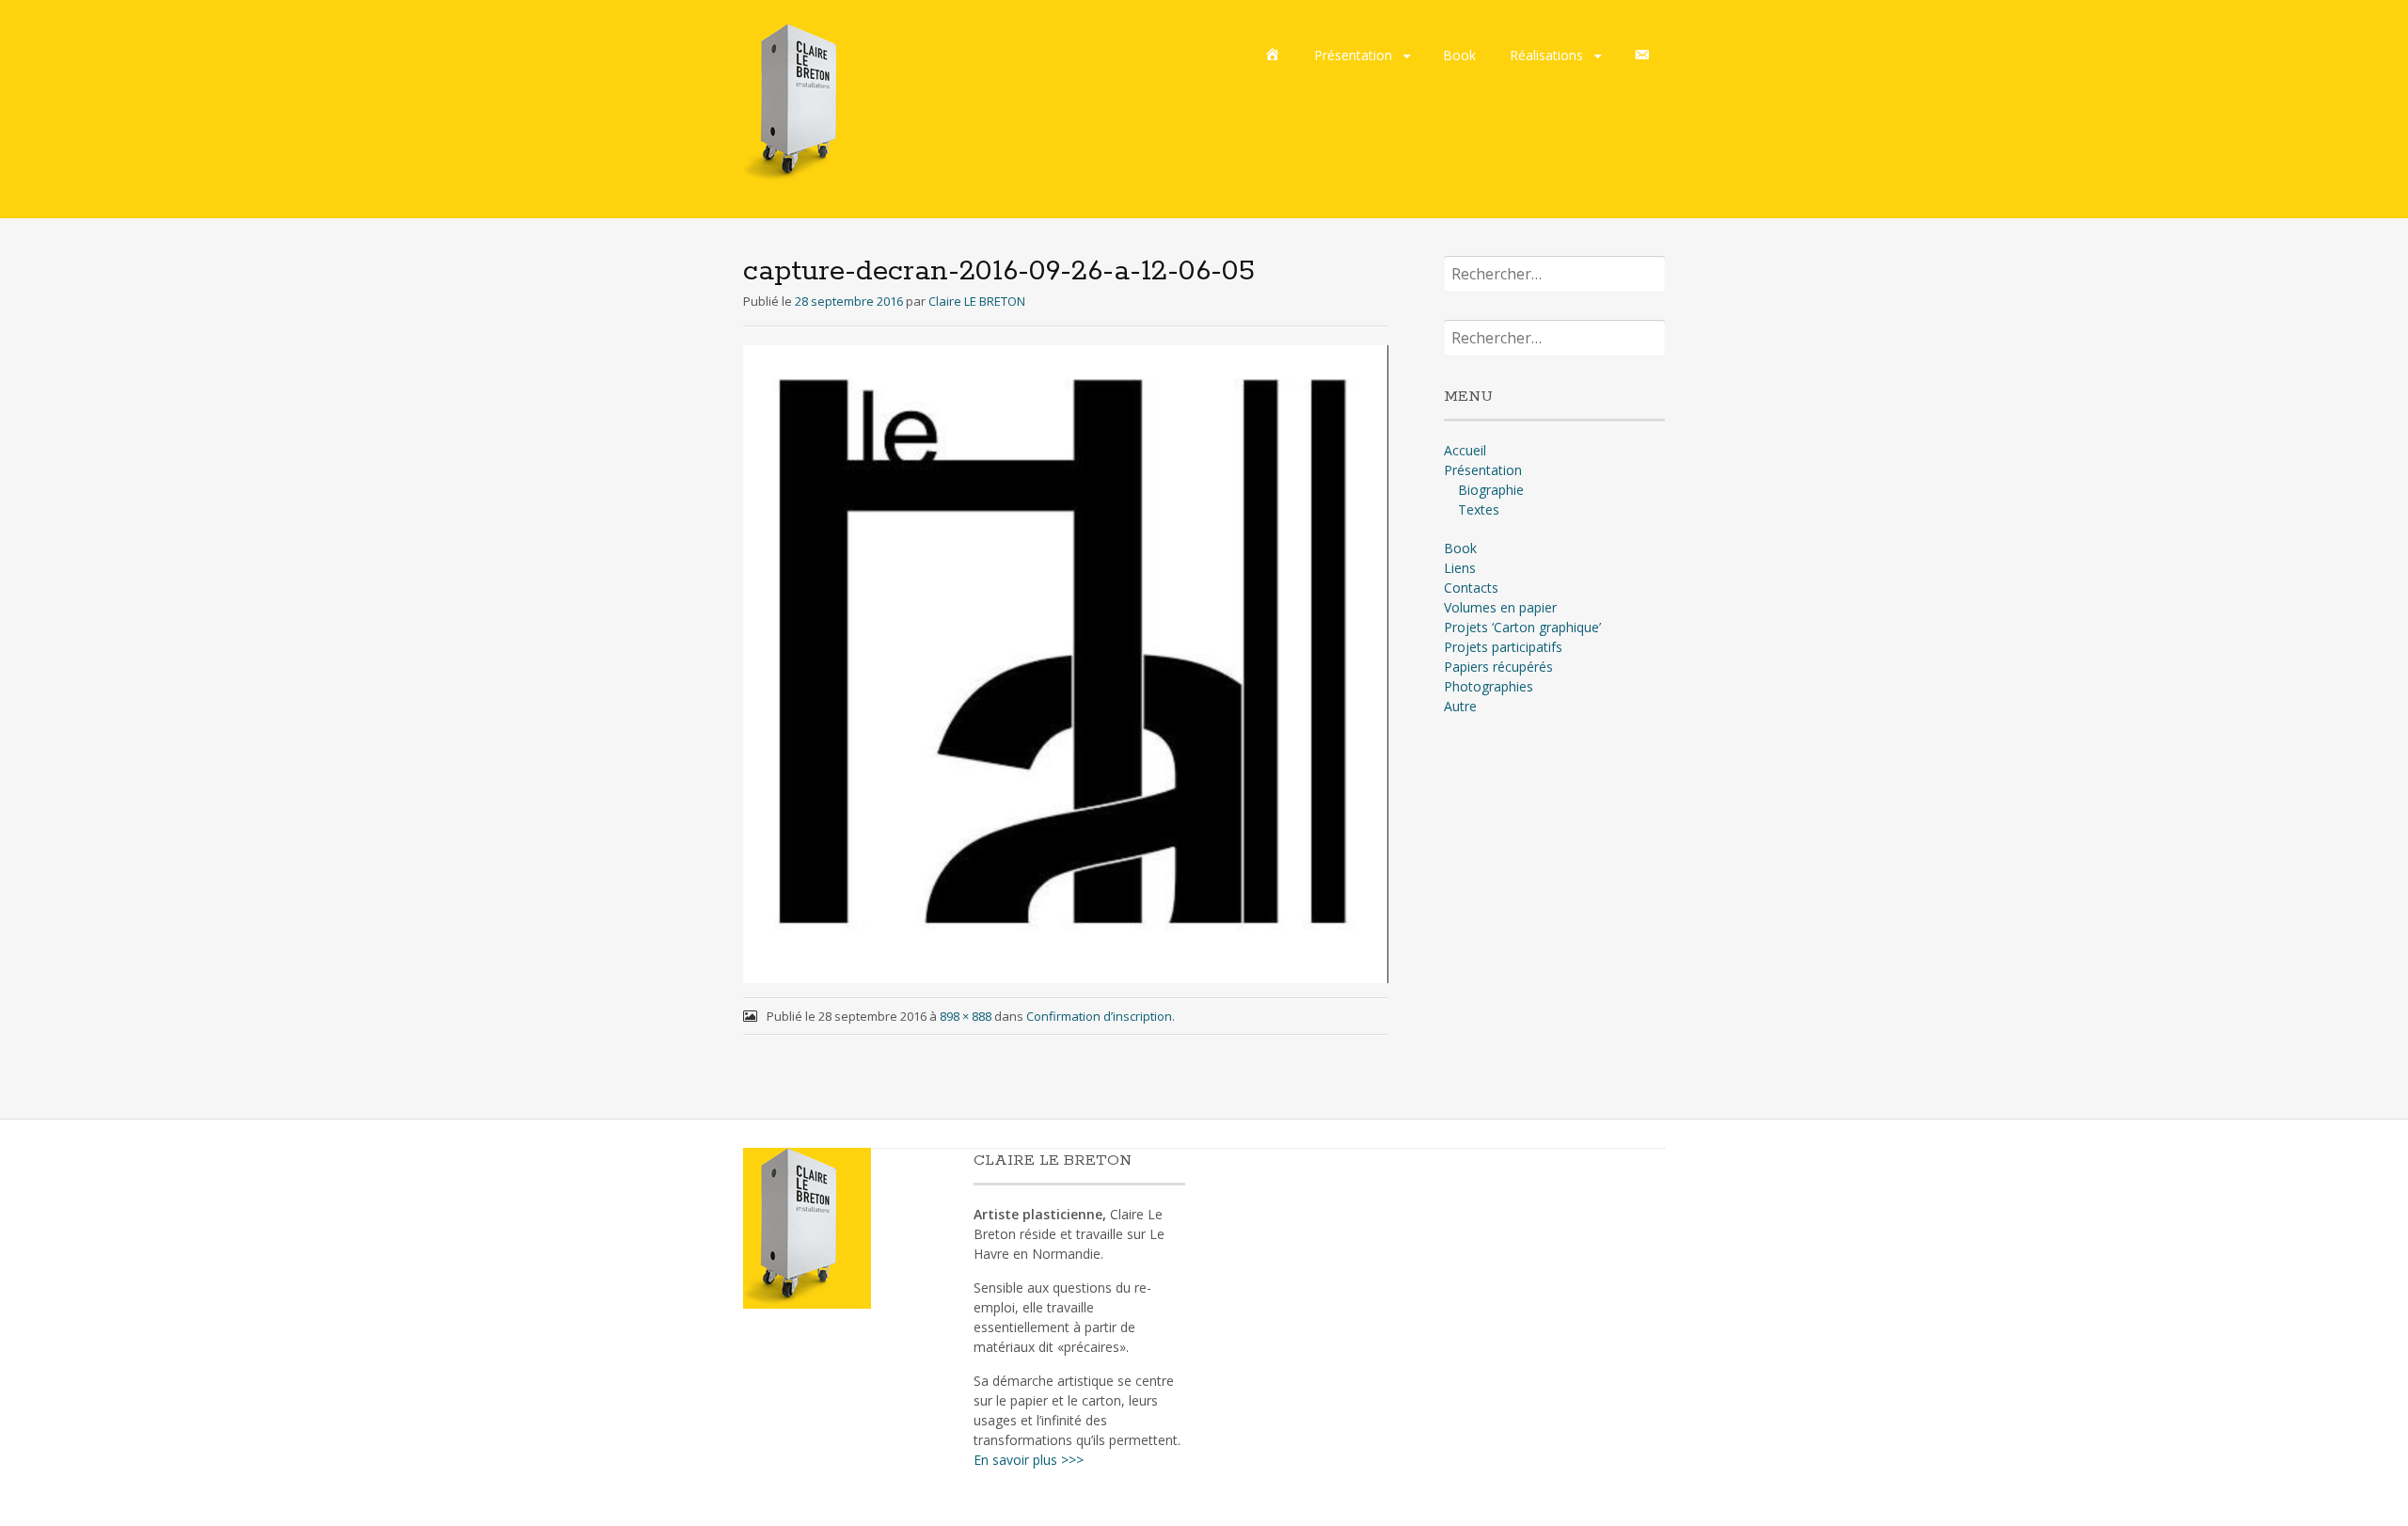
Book (1459, 55)
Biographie (1491, 490)
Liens (1460, 568)
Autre (1460, 706)
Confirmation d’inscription (1099, 1016)
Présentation (1353, 55)
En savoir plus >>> (1029, 1460)
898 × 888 (966, 1016)
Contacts (1471, 588)
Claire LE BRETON (977, 301)
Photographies (1489, 686)
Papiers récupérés (1498, 667)
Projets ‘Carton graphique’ (1522, 627)
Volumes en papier (1500, 607)
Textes (1479, 509)
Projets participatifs (1503, 647)
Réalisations (1546, 55)
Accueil (1465, 450)
